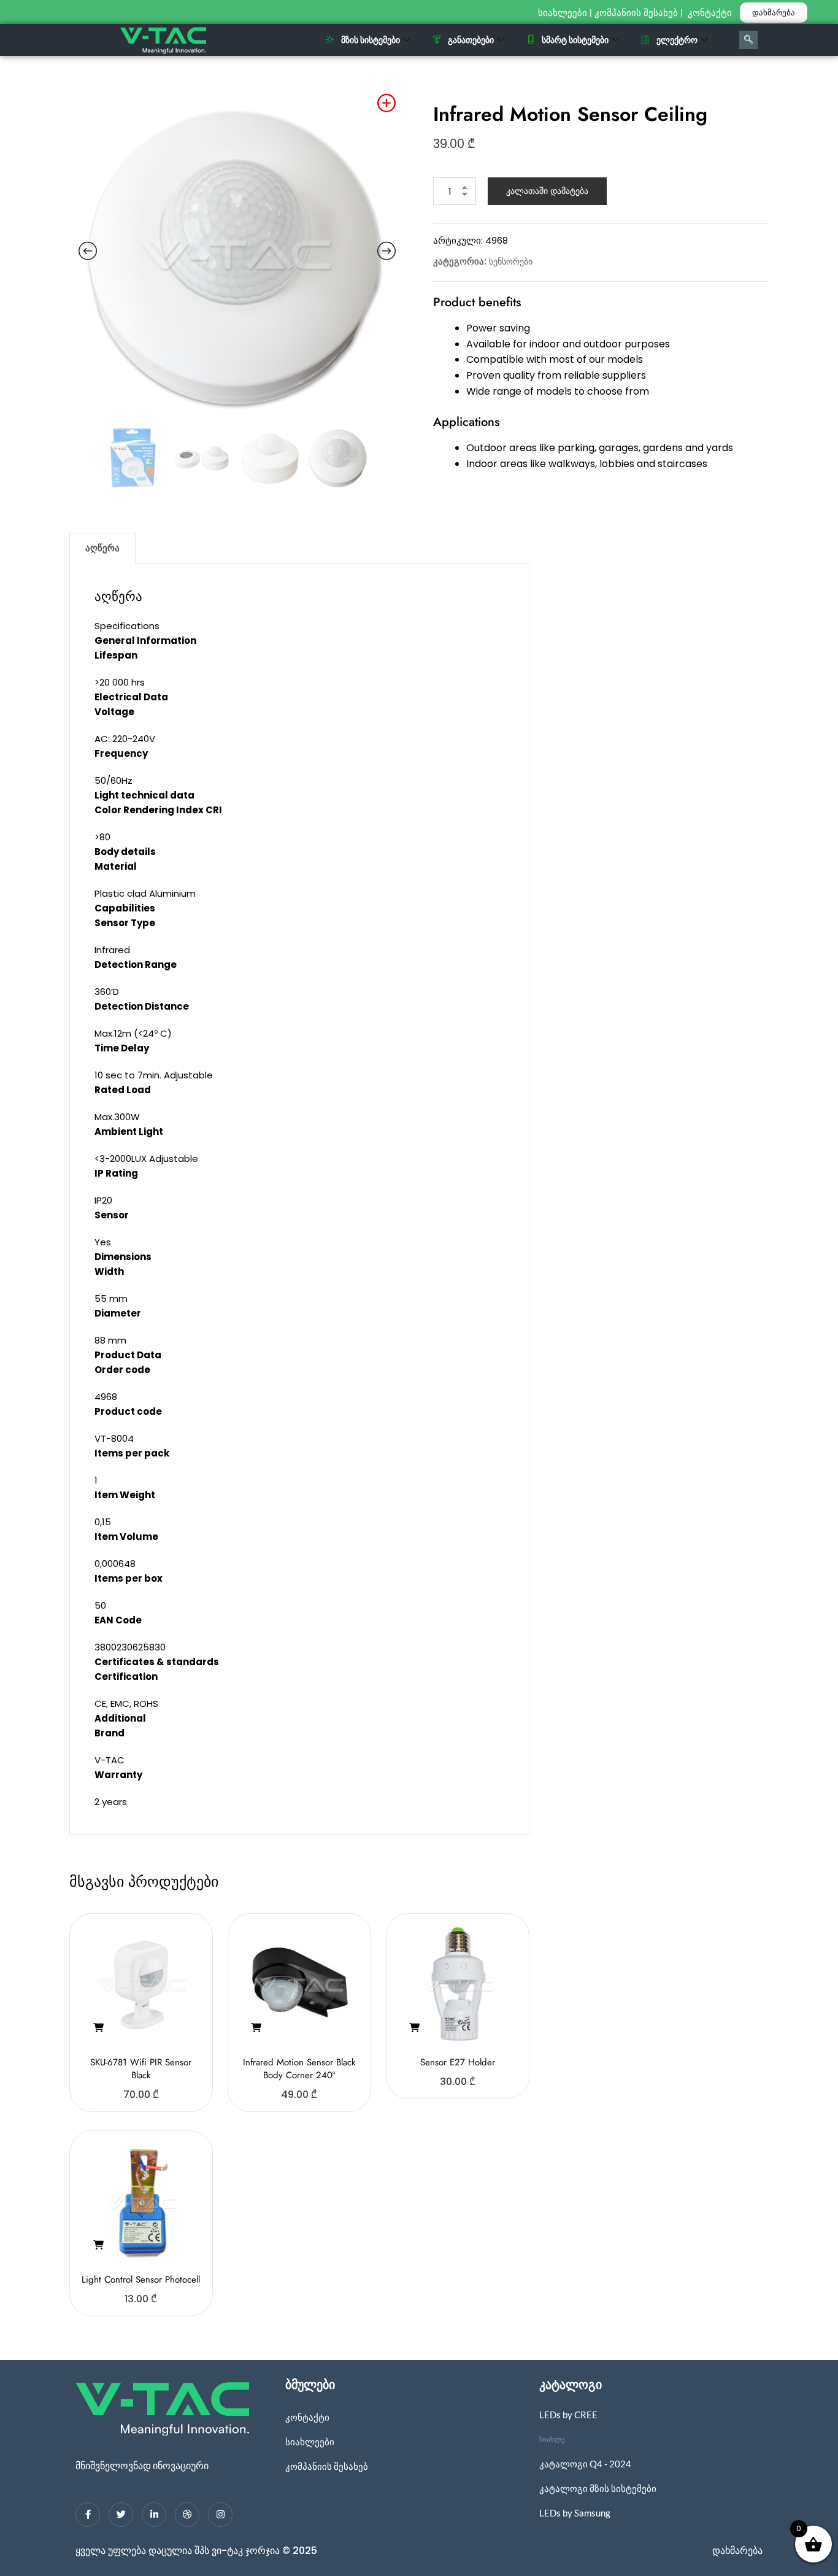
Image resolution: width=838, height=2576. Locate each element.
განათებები (471, 40)
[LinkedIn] (154, 2515)
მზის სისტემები (371, 40)
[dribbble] (187, 2515)
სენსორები (511, 261)
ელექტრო (677, 40)
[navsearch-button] (748, 40)
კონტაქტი (711, 13)
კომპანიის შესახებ (636, 13)
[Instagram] (220, 2515)
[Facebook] (88, 2515)
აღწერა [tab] (102, 548)
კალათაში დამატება (547, 191)
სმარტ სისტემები (575, 40)
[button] (98, 2028)
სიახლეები (563, 13)
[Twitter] (121, 2515)
